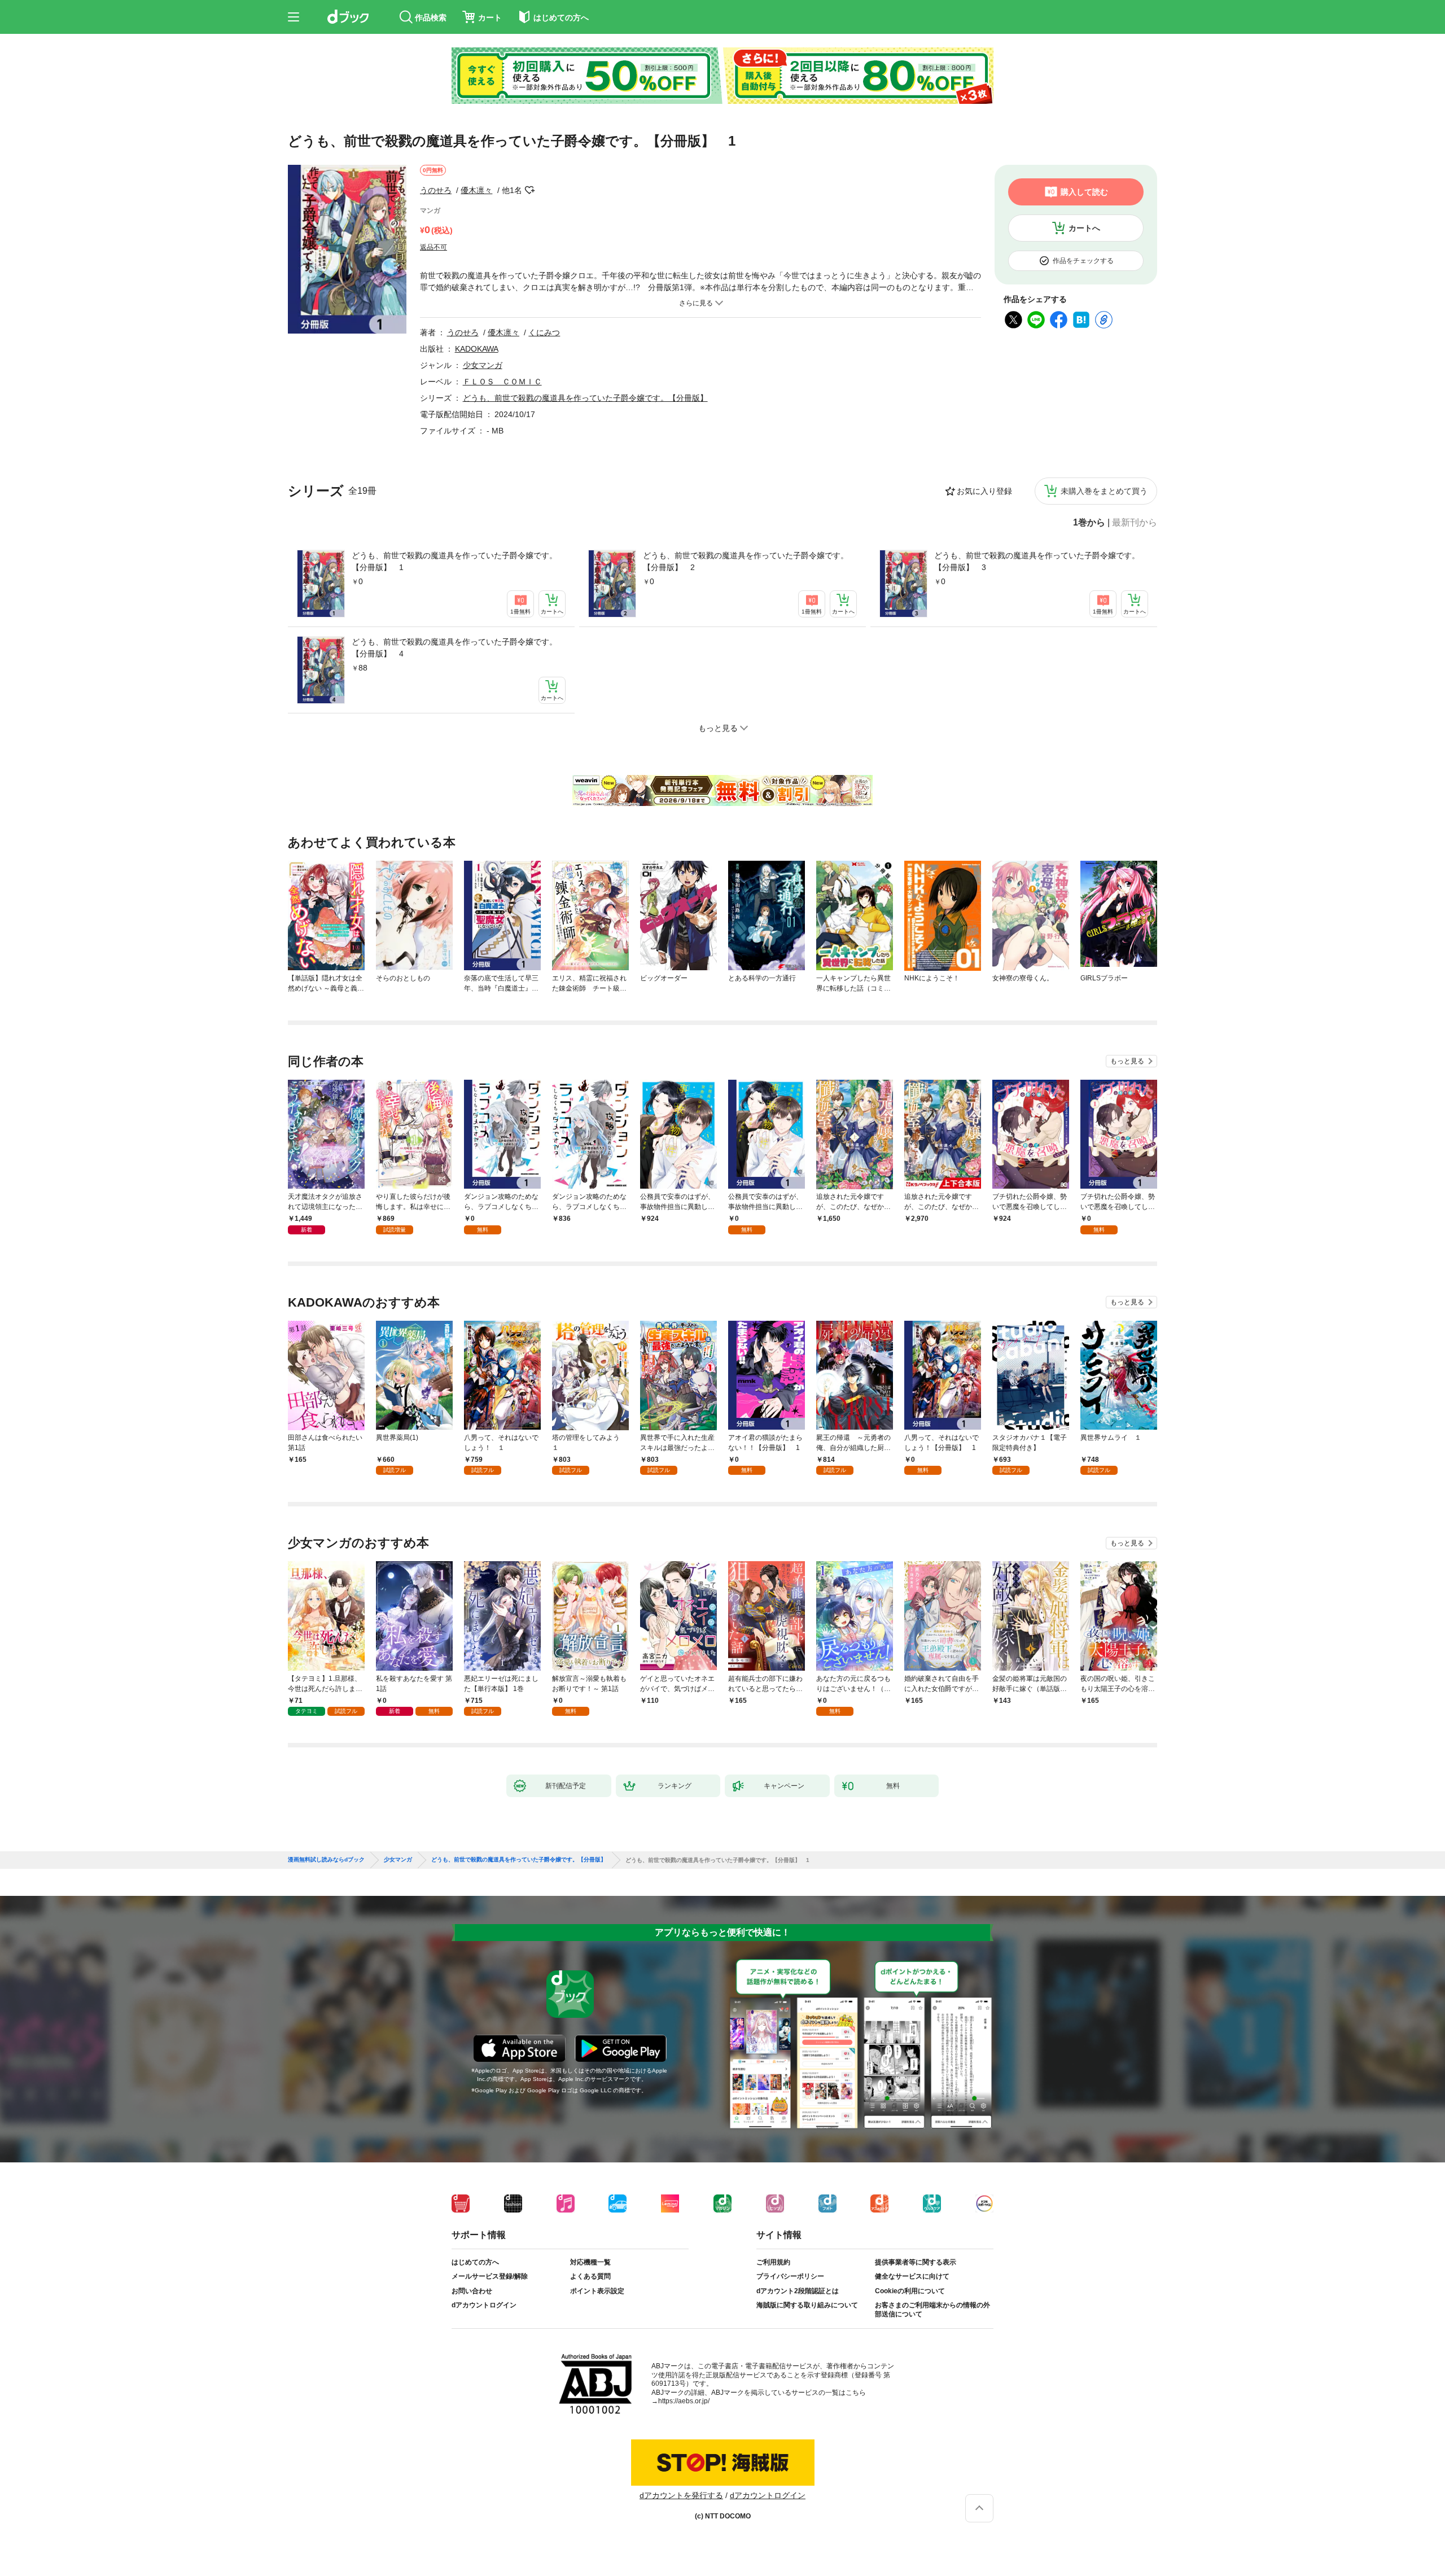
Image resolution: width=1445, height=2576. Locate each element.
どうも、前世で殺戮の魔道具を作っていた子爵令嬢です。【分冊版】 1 (454, 561)
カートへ (1084, 228)
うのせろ (436, 190)
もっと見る (1127, 1061)
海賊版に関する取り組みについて (807, 2305)
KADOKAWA (477, 349)
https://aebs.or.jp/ (684, 2401)
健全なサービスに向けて (912, 2276)
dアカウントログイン (484, 2305)
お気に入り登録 (984, 491)
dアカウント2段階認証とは (798, 2291)
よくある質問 (590, 2276)
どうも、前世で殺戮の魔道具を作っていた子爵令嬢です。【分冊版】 (585, 398)
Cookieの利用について (910, 2291)
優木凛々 (476, 190)
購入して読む (1084, 192)
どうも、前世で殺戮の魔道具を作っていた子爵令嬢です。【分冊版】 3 (1037, 561)
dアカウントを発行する (681, 2495)
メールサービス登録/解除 (490, 2276)
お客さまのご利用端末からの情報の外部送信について (932, 2310)
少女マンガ (483, 365)
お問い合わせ (472, 2291)
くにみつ (544, 332)
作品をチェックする (1083, 261)
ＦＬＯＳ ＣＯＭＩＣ (502, 382)
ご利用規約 (773, 2262)
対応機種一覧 (590, 2262)
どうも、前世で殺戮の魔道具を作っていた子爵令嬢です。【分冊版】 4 (454, 648)
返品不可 (433, 247)
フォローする (530, 190)
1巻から (1089, 523)
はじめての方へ (475, 2262)
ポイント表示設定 (597, 2291)
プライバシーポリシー (790, 2276)
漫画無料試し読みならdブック (326, 1860)
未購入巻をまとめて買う (1104, 491)
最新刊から (1135, 523)
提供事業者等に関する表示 (916, 2262)
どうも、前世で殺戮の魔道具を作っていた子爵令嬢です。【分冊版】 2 (746, 561)
